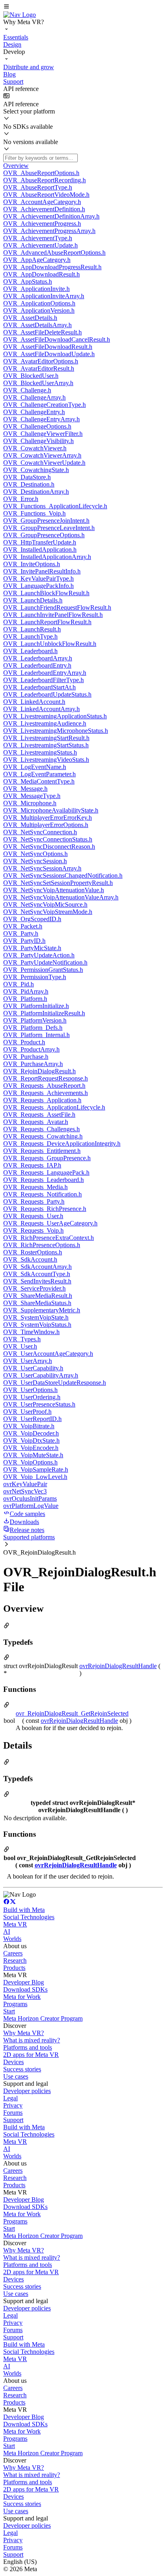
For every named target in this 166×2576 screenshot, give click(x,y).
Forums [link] (13, 2113)
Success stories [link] (22, 2069)
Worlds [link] (12, 1939)
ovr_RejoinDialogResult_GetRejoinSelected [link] (72, 1713)
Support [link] (13, 2120)
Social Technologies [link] (29, 1917)
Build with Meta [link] (24, 1910)
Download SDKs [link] (25, 1989)
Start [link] (9, 2011)
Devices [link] (13, 2062)
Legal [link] (10, 2098)
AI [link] (7, 1931)
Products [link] (14, 1968)
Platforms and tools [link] (28, 2047)
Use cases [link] (16, 2076)
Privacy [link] (13, 2105)
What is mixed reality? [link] (32, 2040)
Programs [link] (15, 2004)
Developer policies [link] (27, 2091)
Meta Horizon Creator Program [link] (43, 2018)
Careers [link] (13, 1953)
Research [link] (15, 1960)
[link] (20, 15)
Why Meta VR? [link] (24, 2033)
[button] (83, 7)
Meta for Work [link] (22, 1997)
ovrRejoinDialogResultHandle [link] (118, 1666)
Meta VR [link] (15, 1924)
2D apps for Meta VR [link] (31, 2055)
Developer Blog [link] (24, 1982)
